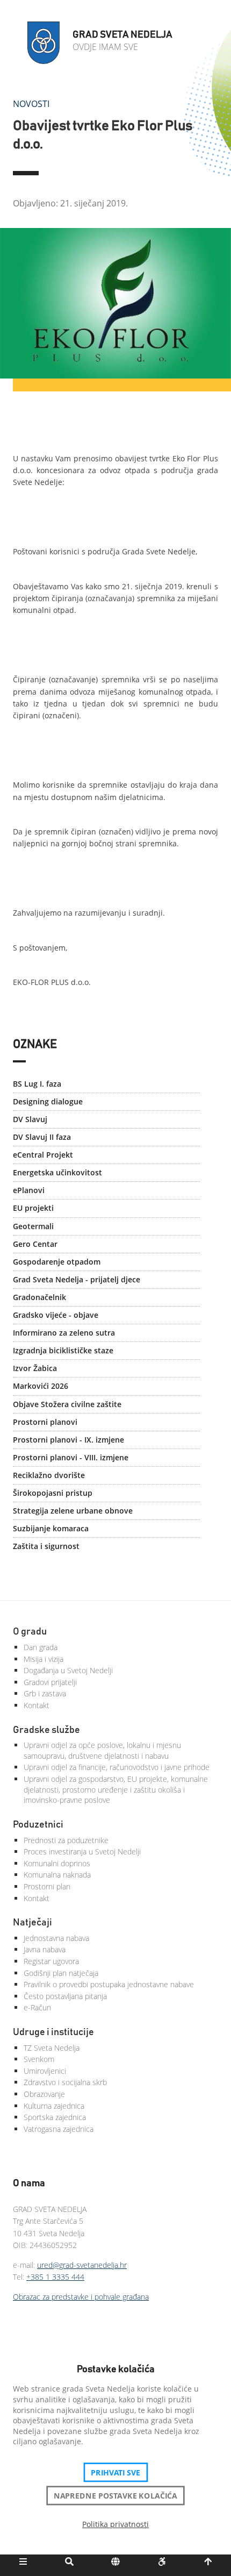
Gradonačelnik (39, 1297)
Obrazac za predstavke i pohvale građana (81, 2297)
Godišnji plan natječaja (61, 1973)
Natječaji (33, 1923)
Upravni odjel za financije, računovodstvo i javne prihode (117, 1767)
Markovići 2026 (41, 1386)
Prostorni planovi (45, 1422)
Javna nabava (45, 1949)
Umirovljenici (45, 2071)
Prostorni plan (47, 1886)
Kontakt (37, 1705)
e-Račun (37, 2007)
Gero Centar (35, 1244)
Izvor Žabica (35, 1368)
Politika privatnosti (115, 2524)
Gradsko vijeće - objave (56, 1315)
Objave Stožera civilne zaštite (67, 1404)
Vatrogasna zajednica (59, 2129)
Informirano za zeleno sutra (64, 1333)
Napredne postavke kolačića (115, 2495)
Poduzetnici (38, 1825)
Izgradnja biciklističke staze (63, 1350)
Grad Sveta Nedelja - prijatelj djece (77, 1279)
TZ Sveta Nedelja (52, 2048)
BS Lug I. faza (37, 1084)
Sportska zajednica (55, 2117)
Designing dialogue (48, 1101)
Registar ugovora (51, 1961)
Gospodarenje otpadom (57, 1262)
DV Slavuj (30, 1119)
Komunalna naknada (57, 1875)
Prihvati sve (116, 2472)
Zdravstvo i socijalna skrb (65, 2082)
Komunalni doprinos (57, 1863)
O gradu (30, 1632)
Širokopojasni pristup (53, 1493)
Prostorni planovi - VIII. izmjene (71, 1457)
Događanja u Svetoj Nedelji (68, 1670)
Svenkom (39, 2059)
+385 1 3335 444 (55, 2277)
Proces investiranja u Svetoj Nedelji (82, 1851)
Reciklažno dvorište (49, 1475)
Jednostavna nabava (56, 1938)
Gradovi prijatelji (50, 1682)
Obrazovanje (44, 2094)
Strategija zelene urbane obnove (73, 1511)
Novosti (31, 104)
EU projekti (33, 1208)
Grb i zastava (45, 1693)
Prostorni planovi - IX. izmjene (68, 1440)
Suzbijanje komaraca (51, 1528)
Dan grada (41, 1647)
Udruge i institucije (53, 2032)
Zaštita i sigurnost (46, 1546)
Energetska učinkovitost (57, 1172)
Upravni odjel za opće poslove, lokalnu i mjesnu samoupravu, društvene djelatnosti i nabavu (102, 1750)
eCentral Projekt (43, 1155)
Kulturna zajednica (54, 2106)
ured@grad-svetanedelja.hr (82, 2265)
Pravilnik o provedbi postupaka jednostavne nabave (109, 1984)
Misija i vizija (44, 1659)
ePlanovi (29, 1190)
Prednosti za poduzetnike (66, 1840)
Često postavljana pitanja (65, 1996)
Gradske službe (46, 1730)
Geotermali (33, 1226)
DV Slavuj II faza (42, 1137)
